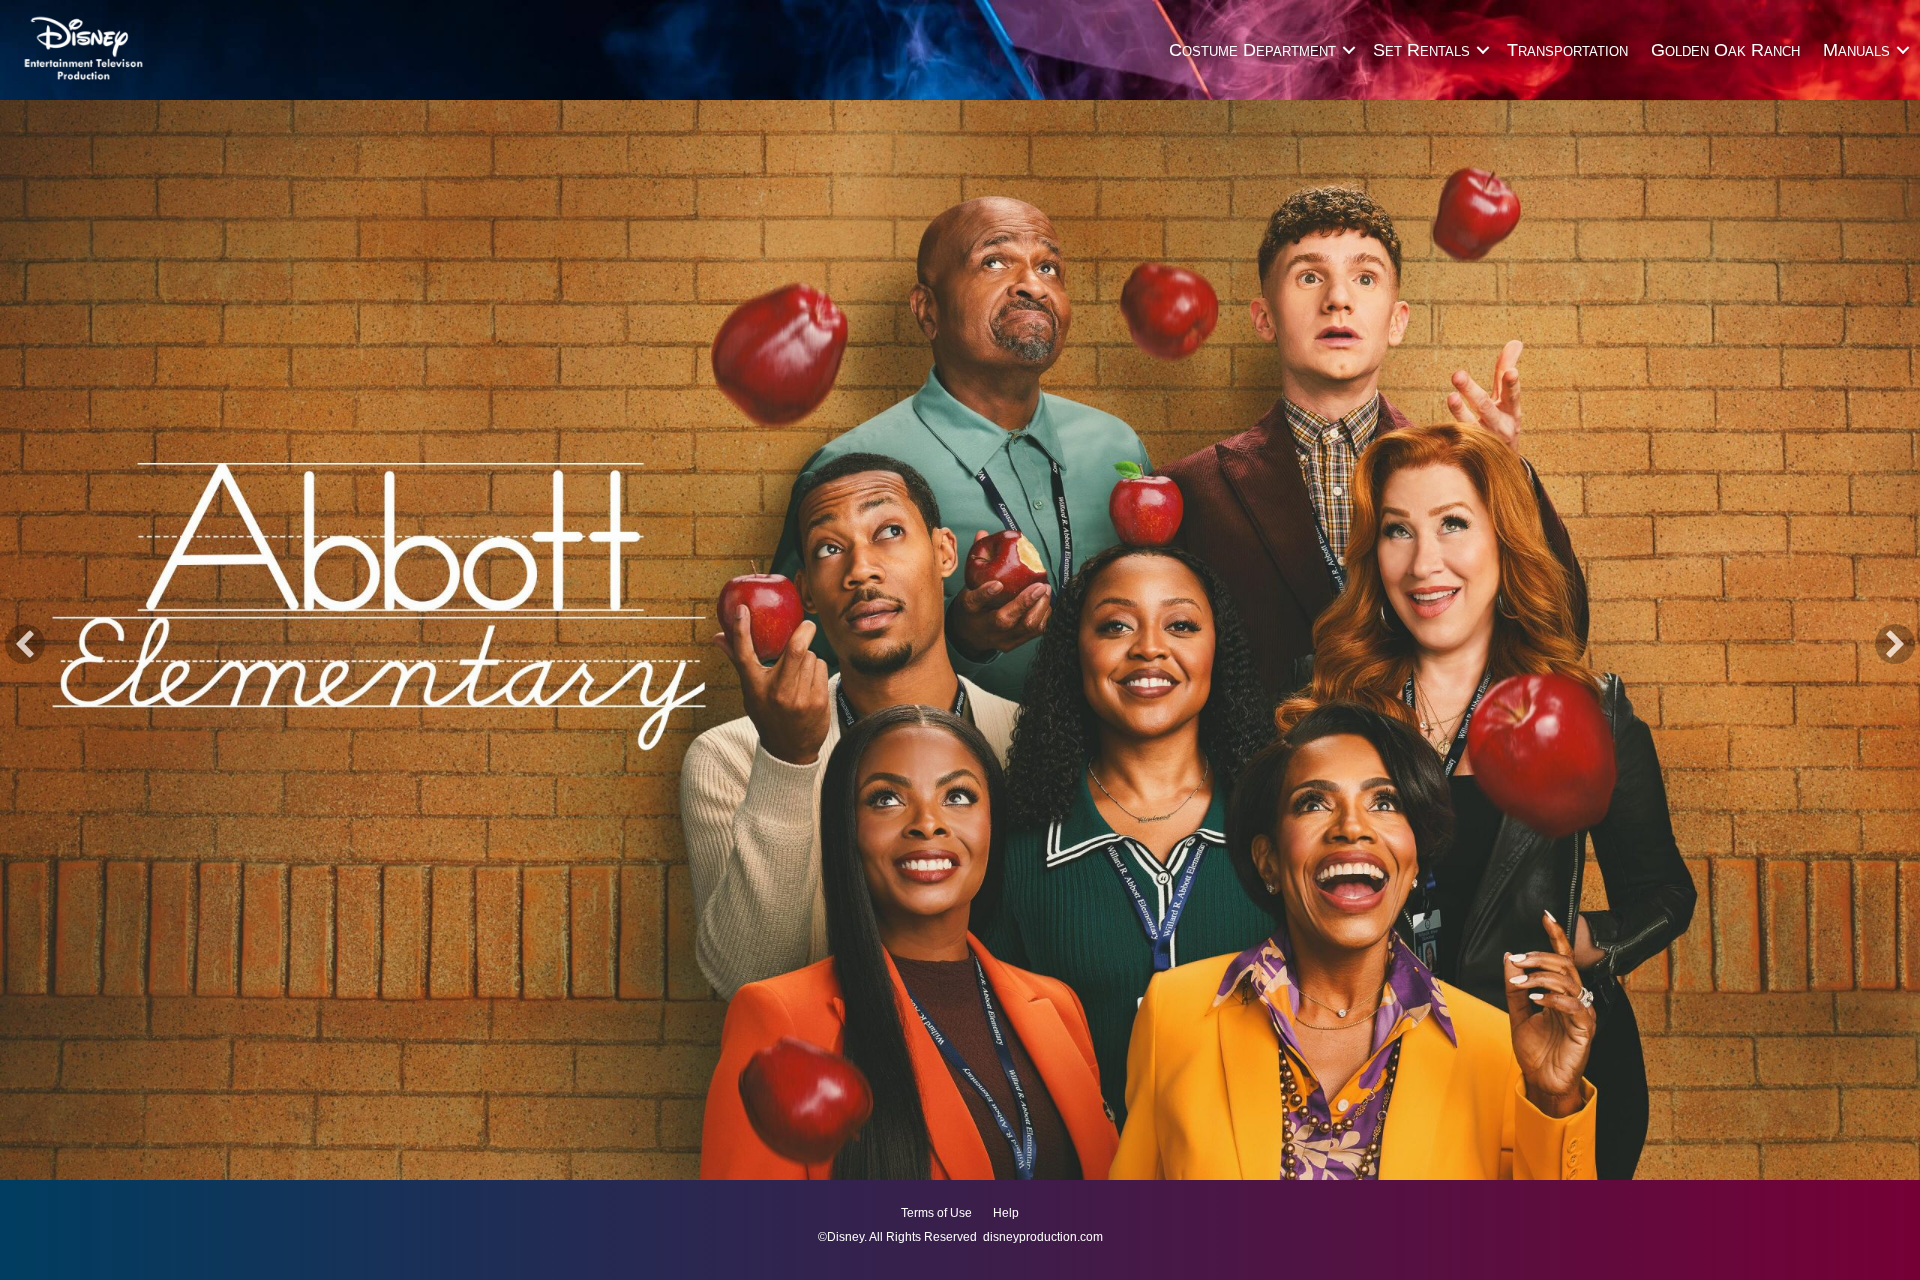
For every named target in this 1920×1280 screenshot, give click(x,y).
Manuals (1856, 50)
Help (1006, 1213)
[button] (1348, 50)
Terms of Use (936, 1213)
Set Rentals (1421, 50)
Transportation (1567, 50)
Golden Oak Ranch (1725, 50)
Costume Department (1252, 50)
